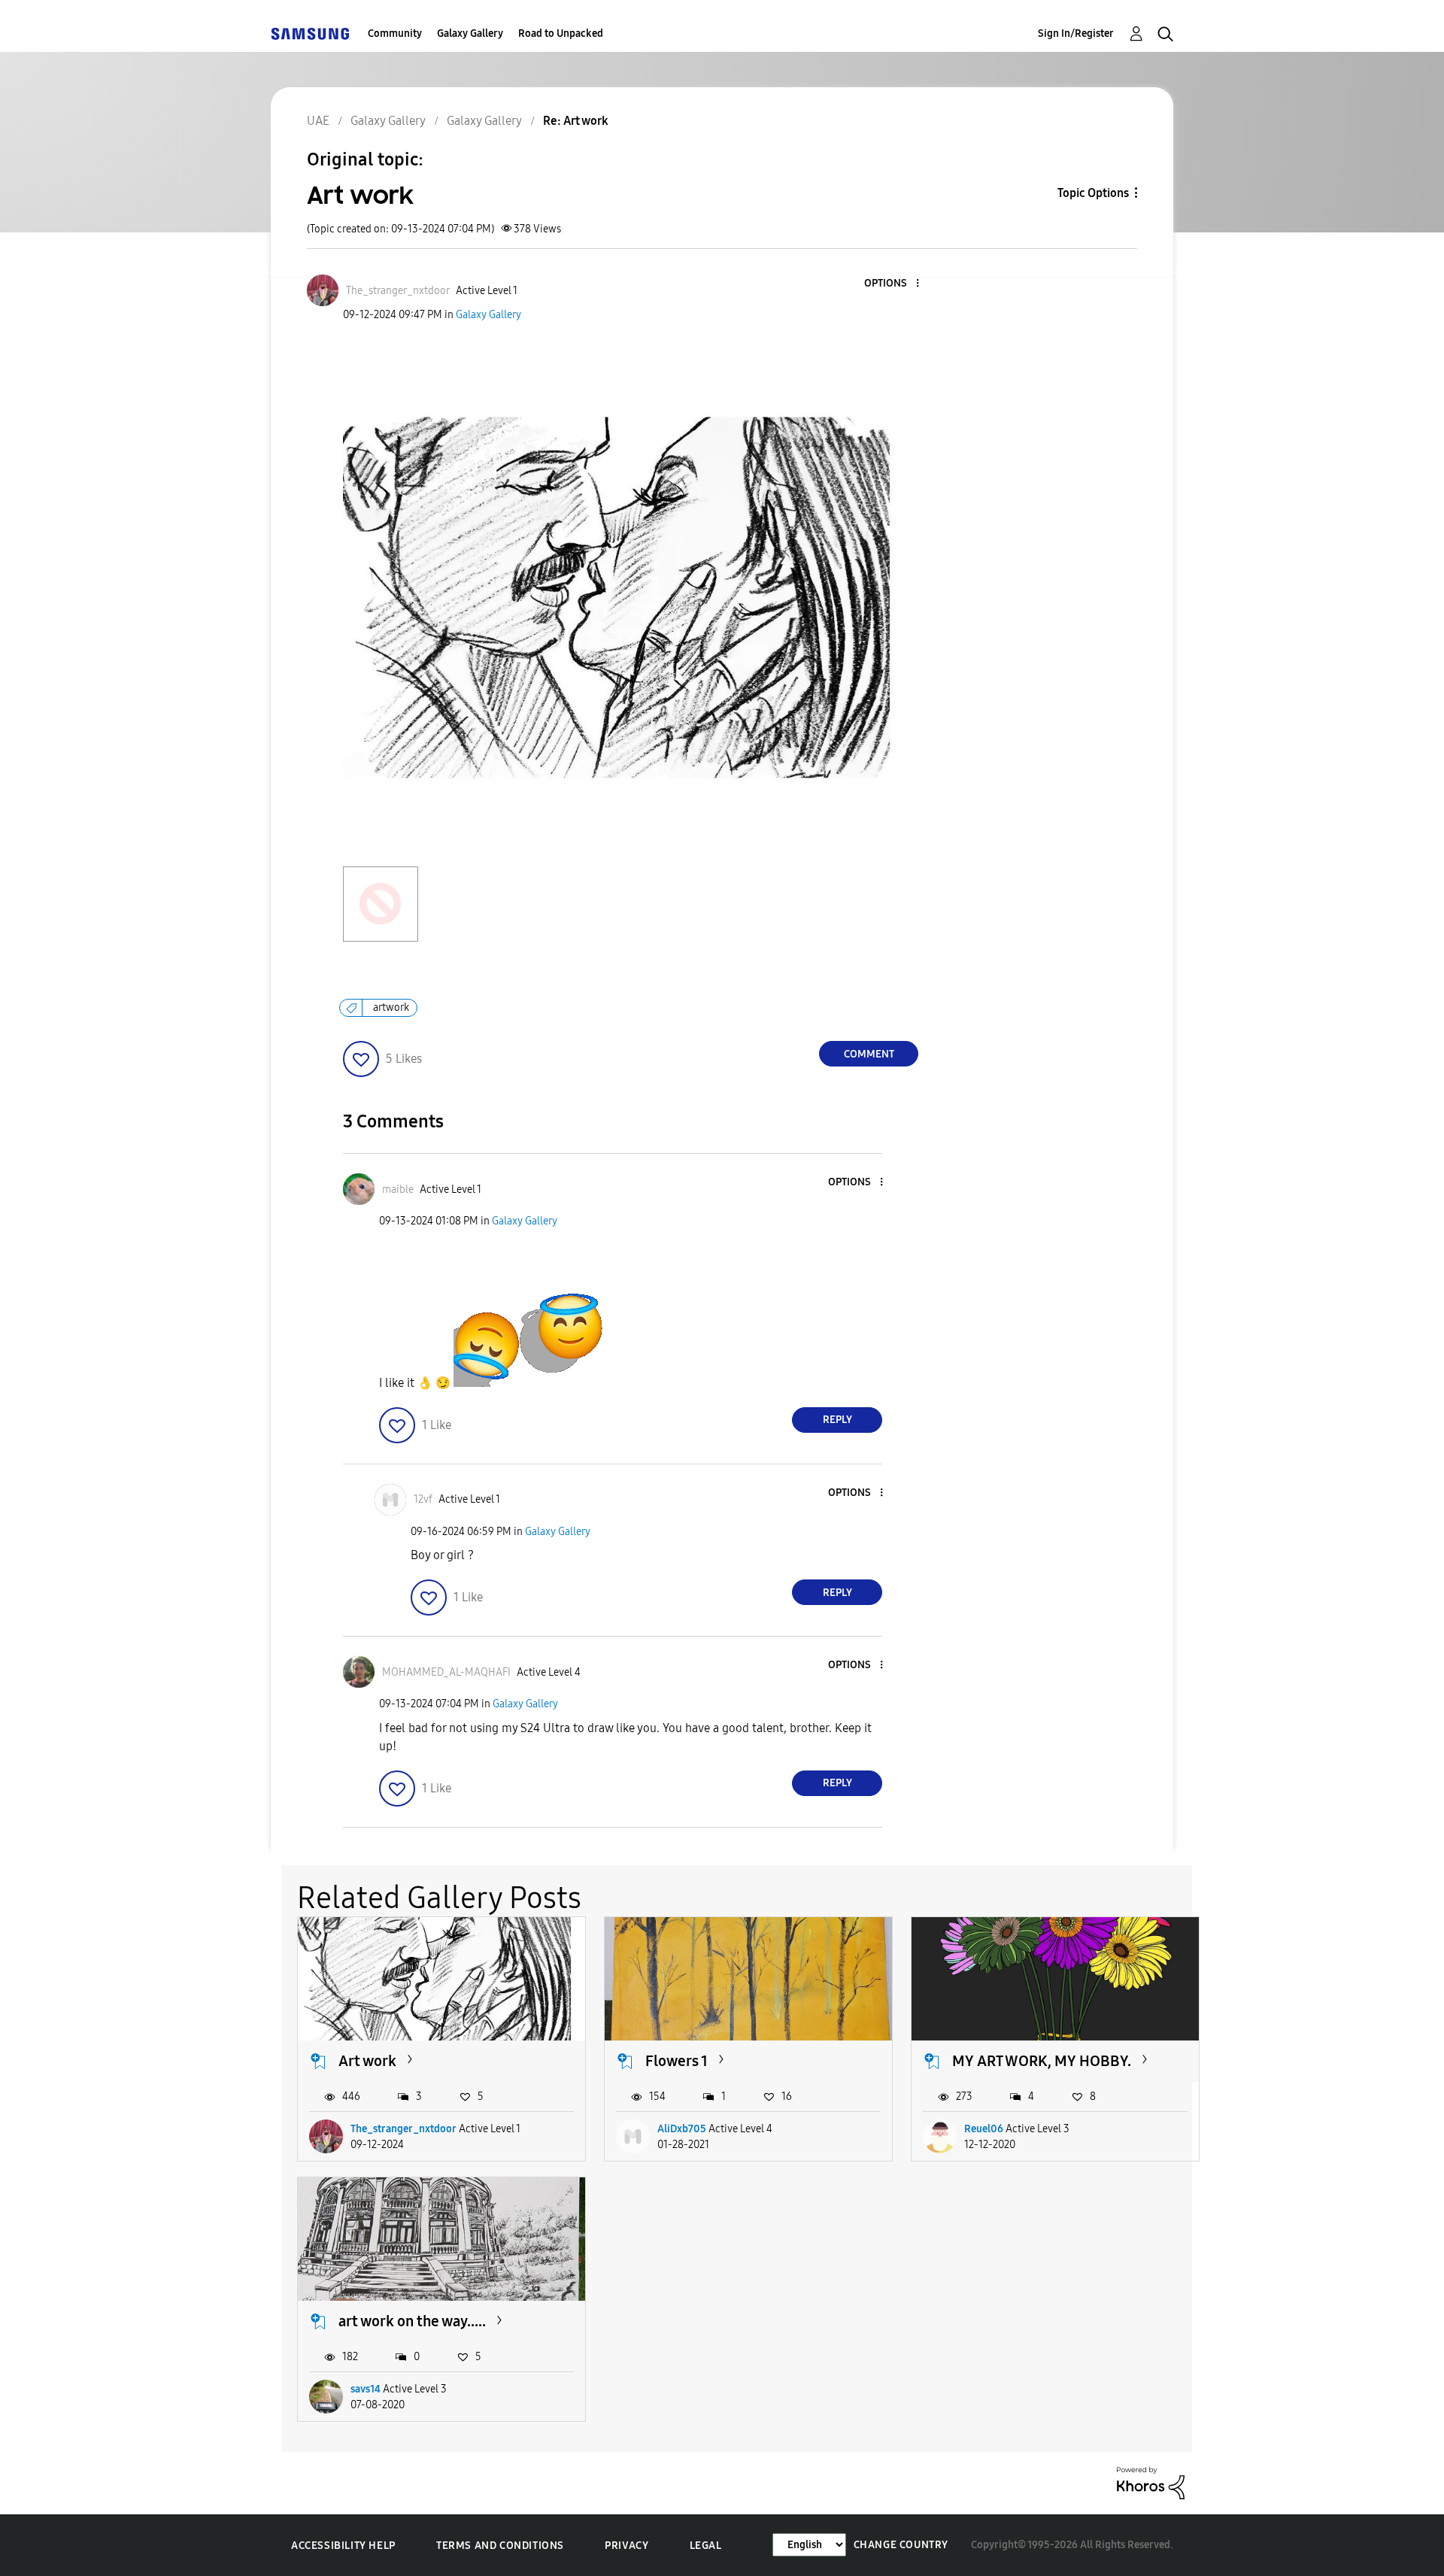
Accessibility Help (343, 2546)
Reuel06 (984, 2129)
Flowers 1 (676, 2061)
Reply (837, 1420)
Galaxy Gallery (470, 33)
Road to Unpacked (561, 33)
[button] (893, 284)
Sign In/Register (1076, 33)
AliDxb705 (682, 2129)
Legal (706, 2546)
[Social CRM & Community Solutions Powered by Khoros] (1151, 2482)
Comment (869, 1054)
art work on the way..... (412, 2321)
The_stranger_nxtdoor (403, 2129)
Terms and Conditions (500, 2546)
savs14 (366, 2389)
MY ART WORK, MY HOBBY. (1042, 2061)
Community (395, 33)
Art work (367, 2061)
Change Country (901, 2545)
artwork (391, 1007)
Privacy (626, 2546)
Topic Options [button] (1093, 193)
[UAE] (310, 33)
